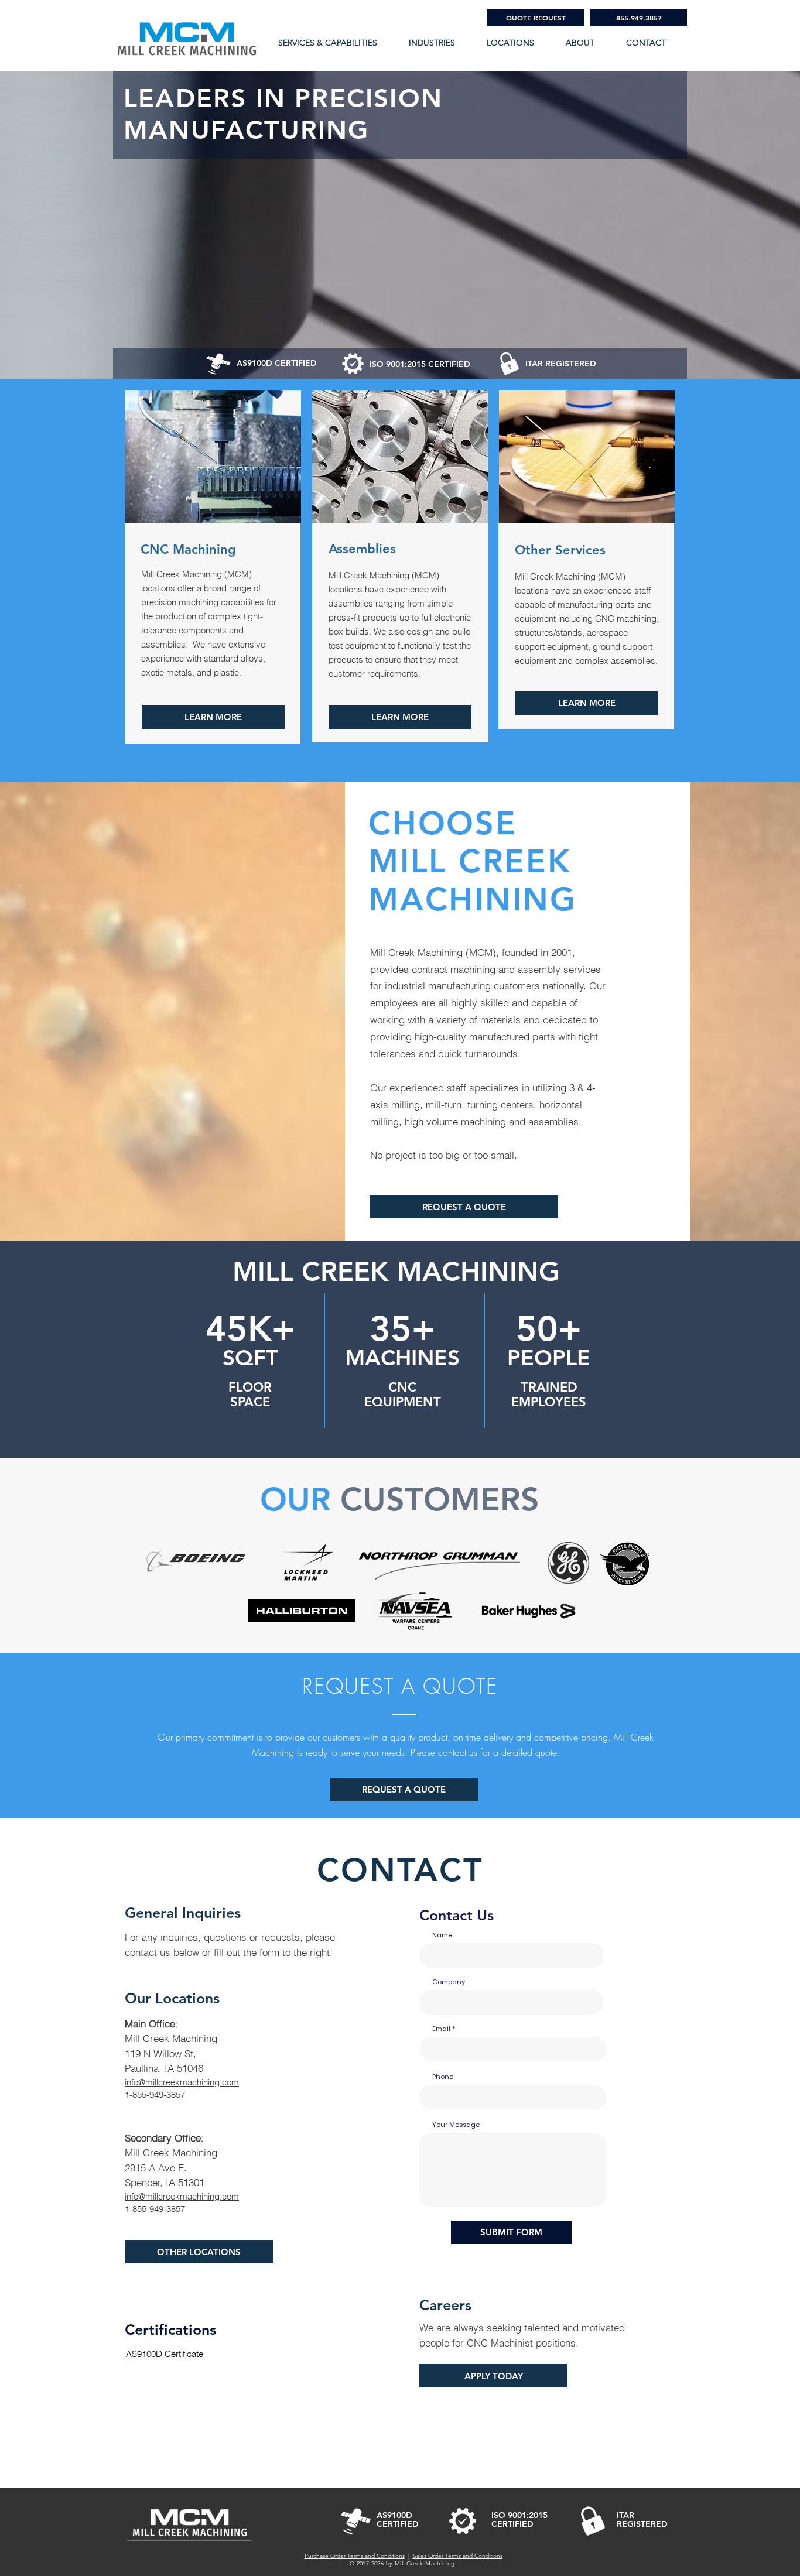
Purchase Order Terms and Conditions (355, 2556)
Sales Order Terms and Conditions (458, 2556)
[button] (587, 43)
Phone (443, 2077)
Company (449, 1982)
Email (441, 2029)
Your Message (456, 2125)
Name (442, 1935)
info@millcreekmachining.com (182, 2082)
